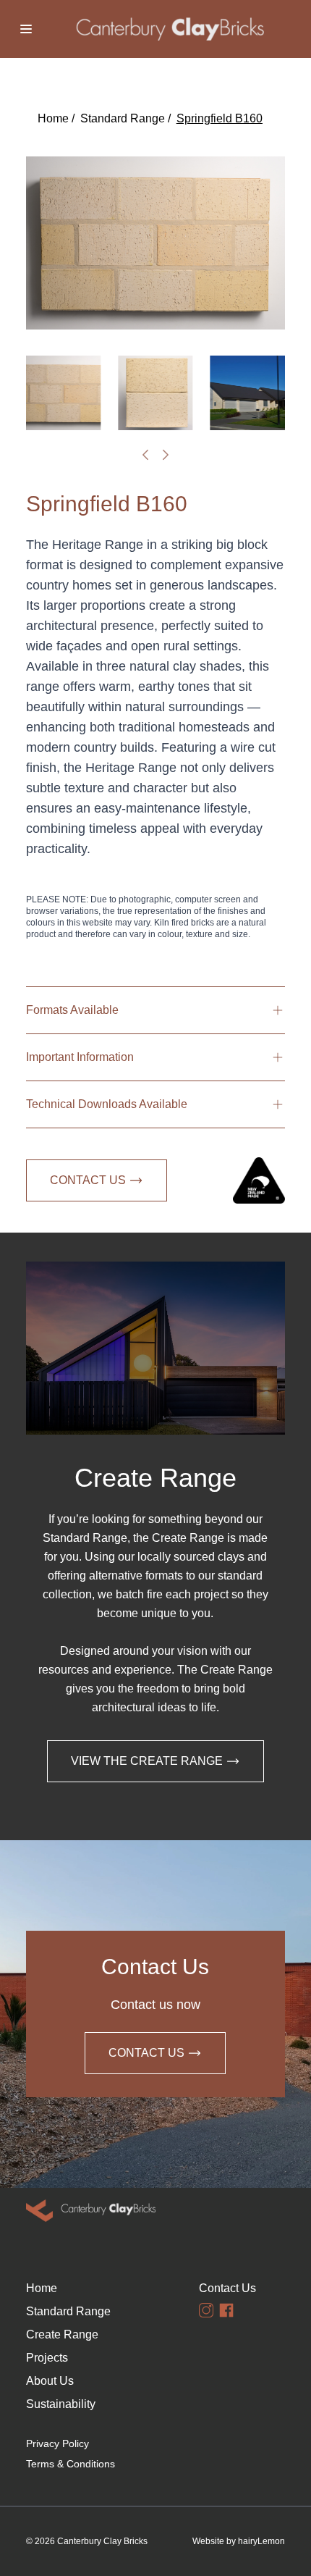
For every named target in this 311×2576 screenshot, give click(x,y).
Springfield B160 (220, 118)
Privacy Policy (57, 2443)
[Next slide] (166, 455)
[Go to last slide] (145, 455)
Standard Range (123, 118)
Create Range (62, 2334)
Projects (47, 2358)
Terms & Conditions (69, 2464)
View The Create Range (147, 1761)
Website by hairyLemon (239, 2541)
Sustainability (61, 2404)
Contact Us (88, 1180)
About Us (50, 2381)
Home (53, 118)
